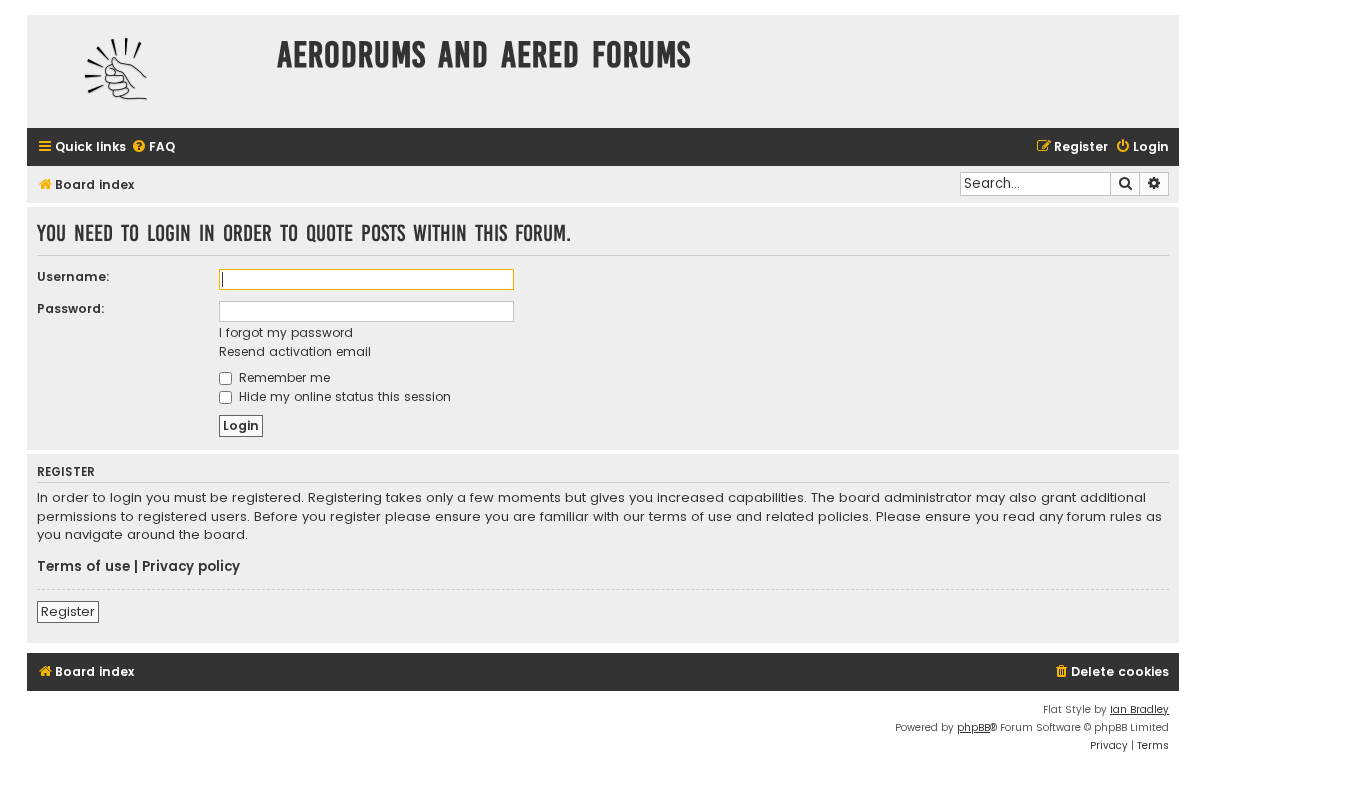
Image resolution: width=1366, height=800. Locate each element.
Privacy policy (191, 567)
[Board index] (147, 71)
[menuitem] (153, 147)
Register (68, 611)
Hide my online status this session (343, 396)
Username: (73, 276)
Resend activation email (295, 351)
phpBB (973, 727)
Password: (71, 308)
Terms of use (83, 567)
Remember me (282, 377)
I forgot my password (286, 332)
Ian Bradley (1139, 709)
